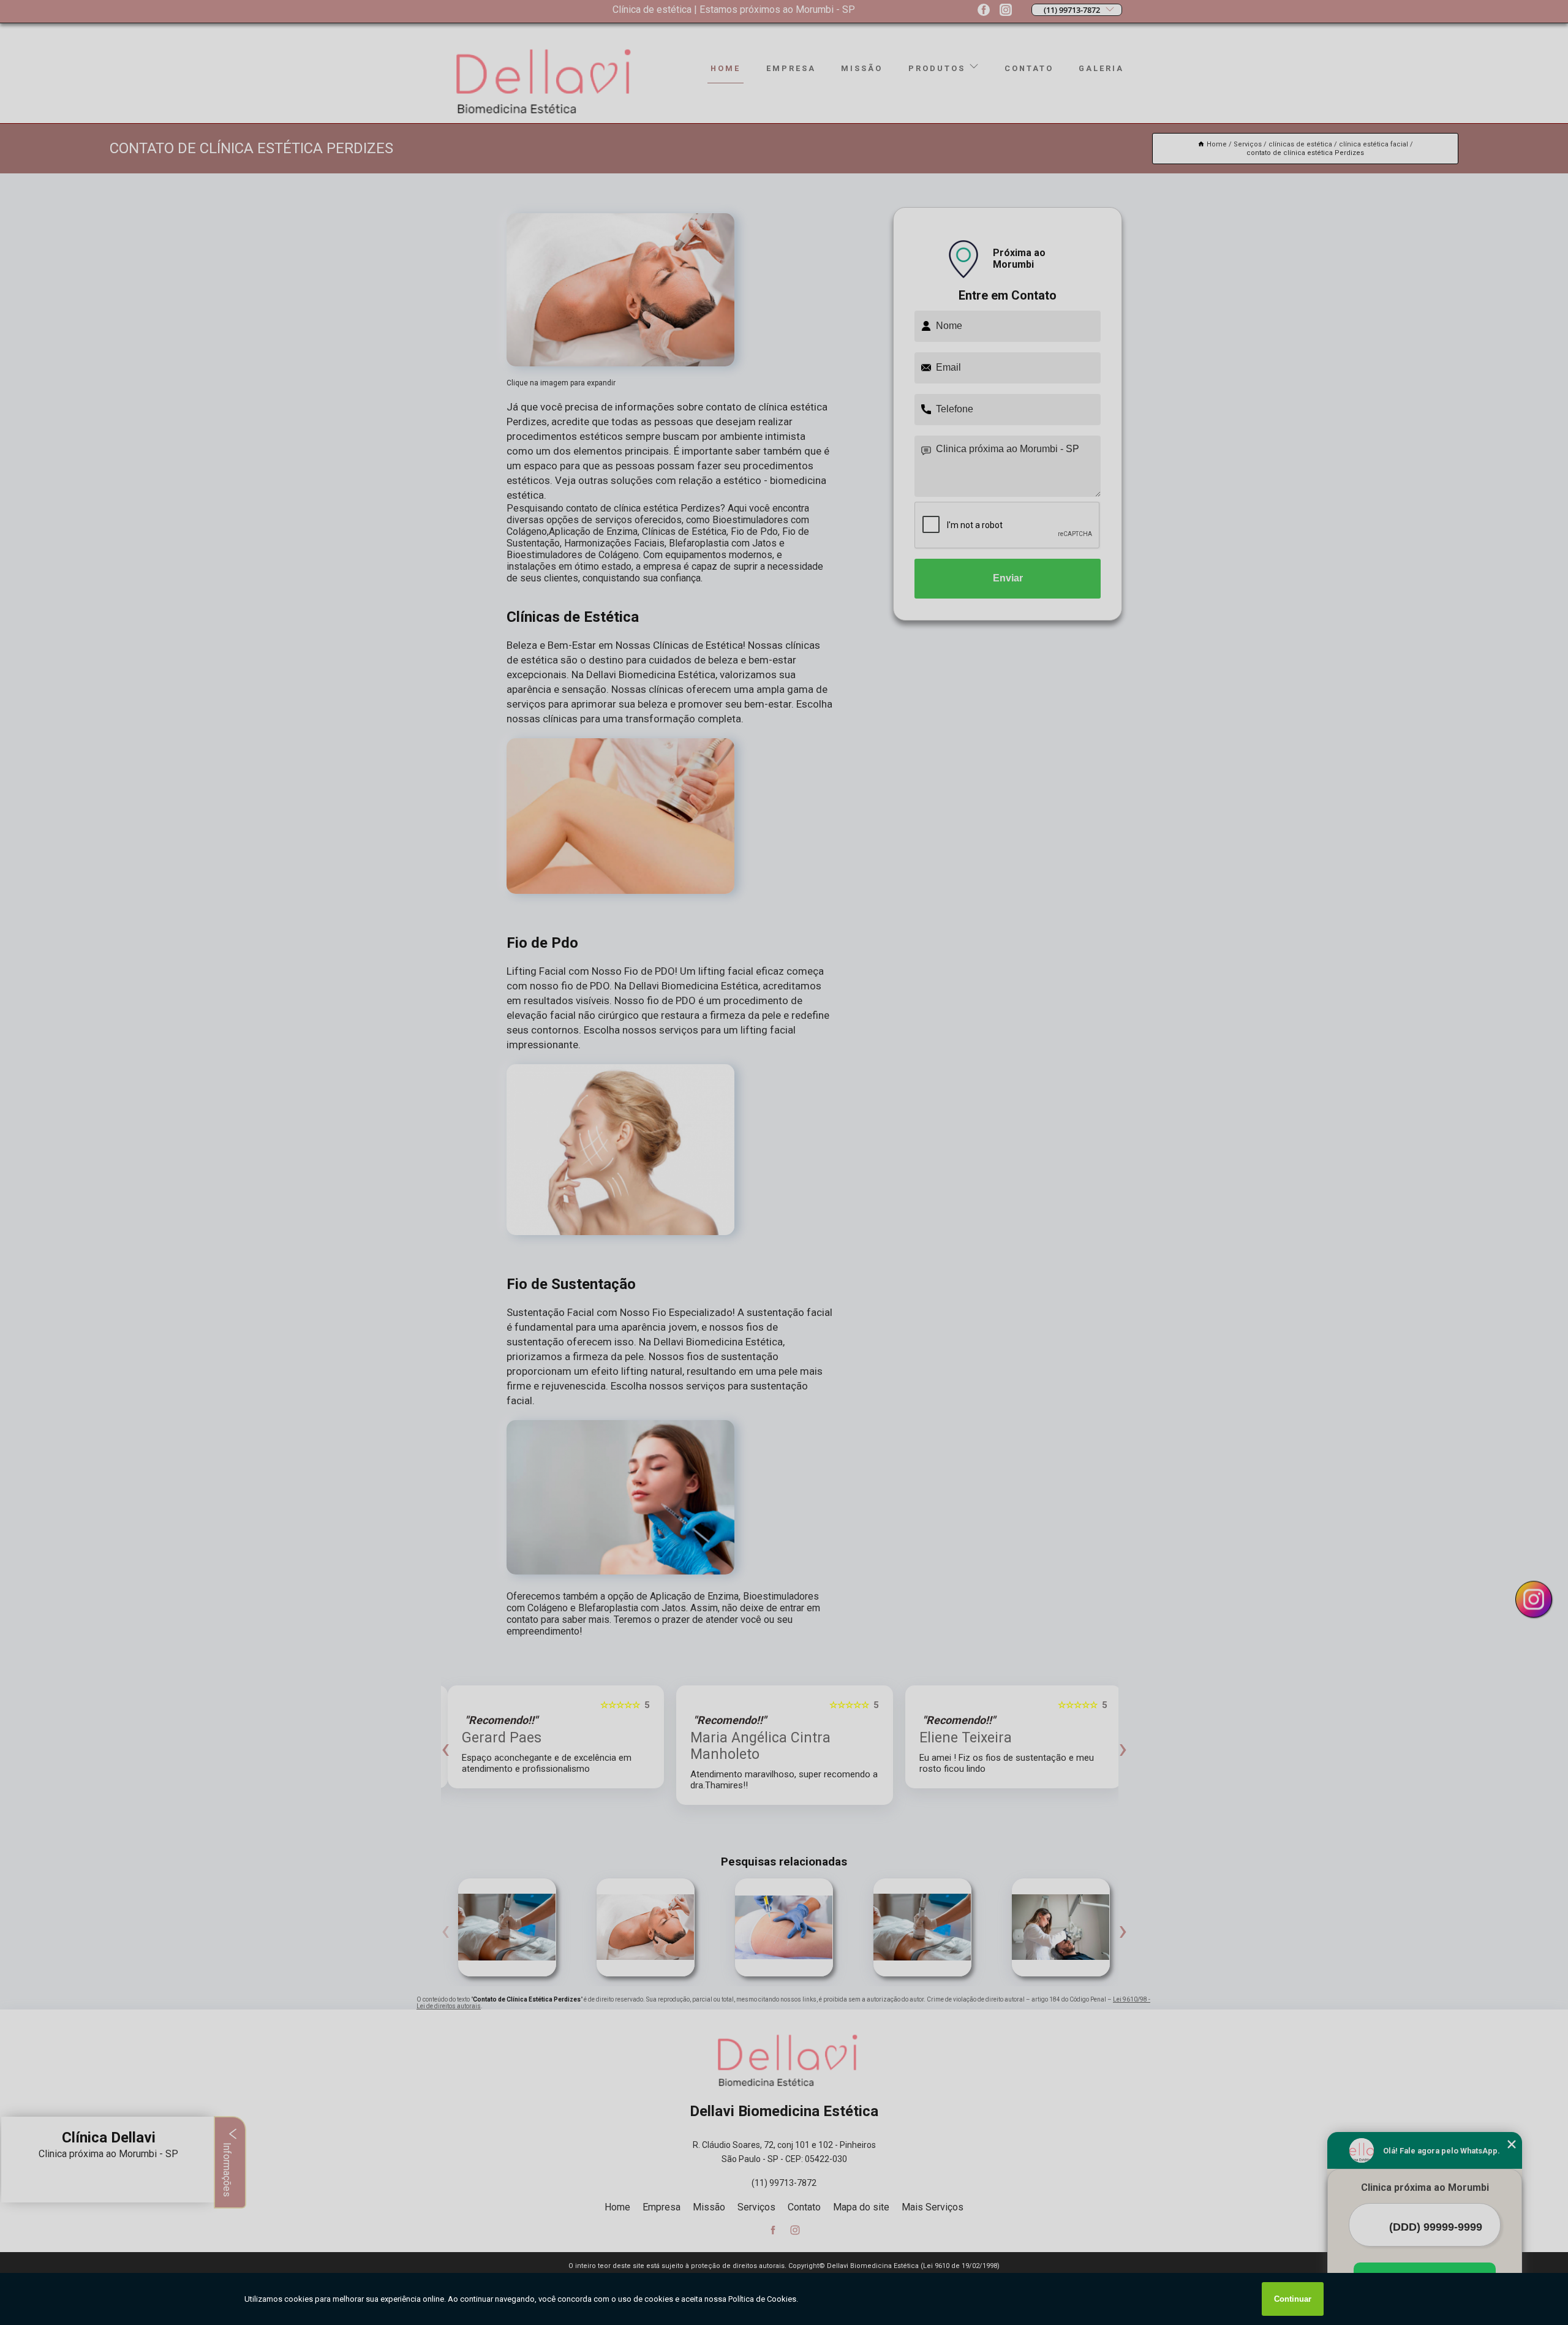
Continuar (1293, 2299)
